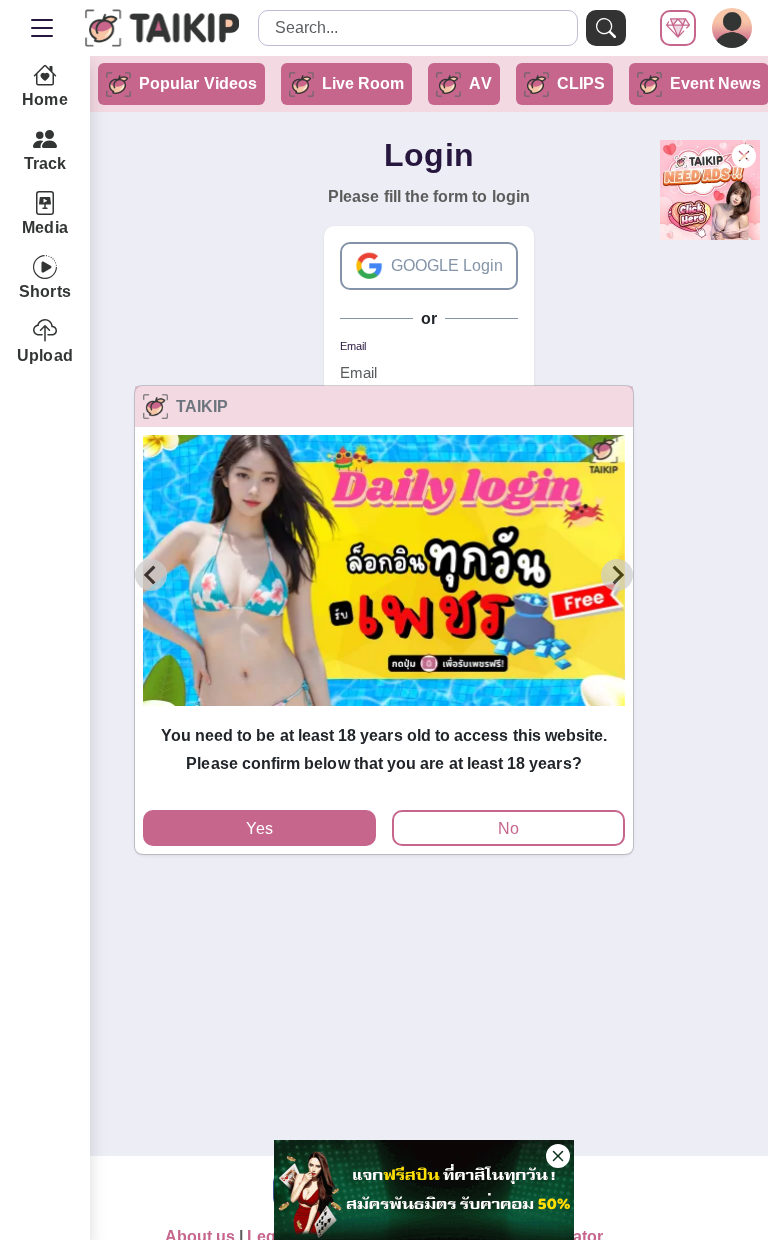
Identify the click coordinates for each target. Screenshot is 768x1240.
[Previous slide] (151, 575)
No (508, 828)
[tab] (383, 715)
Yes (259, 828)
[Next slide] (617, 575)
